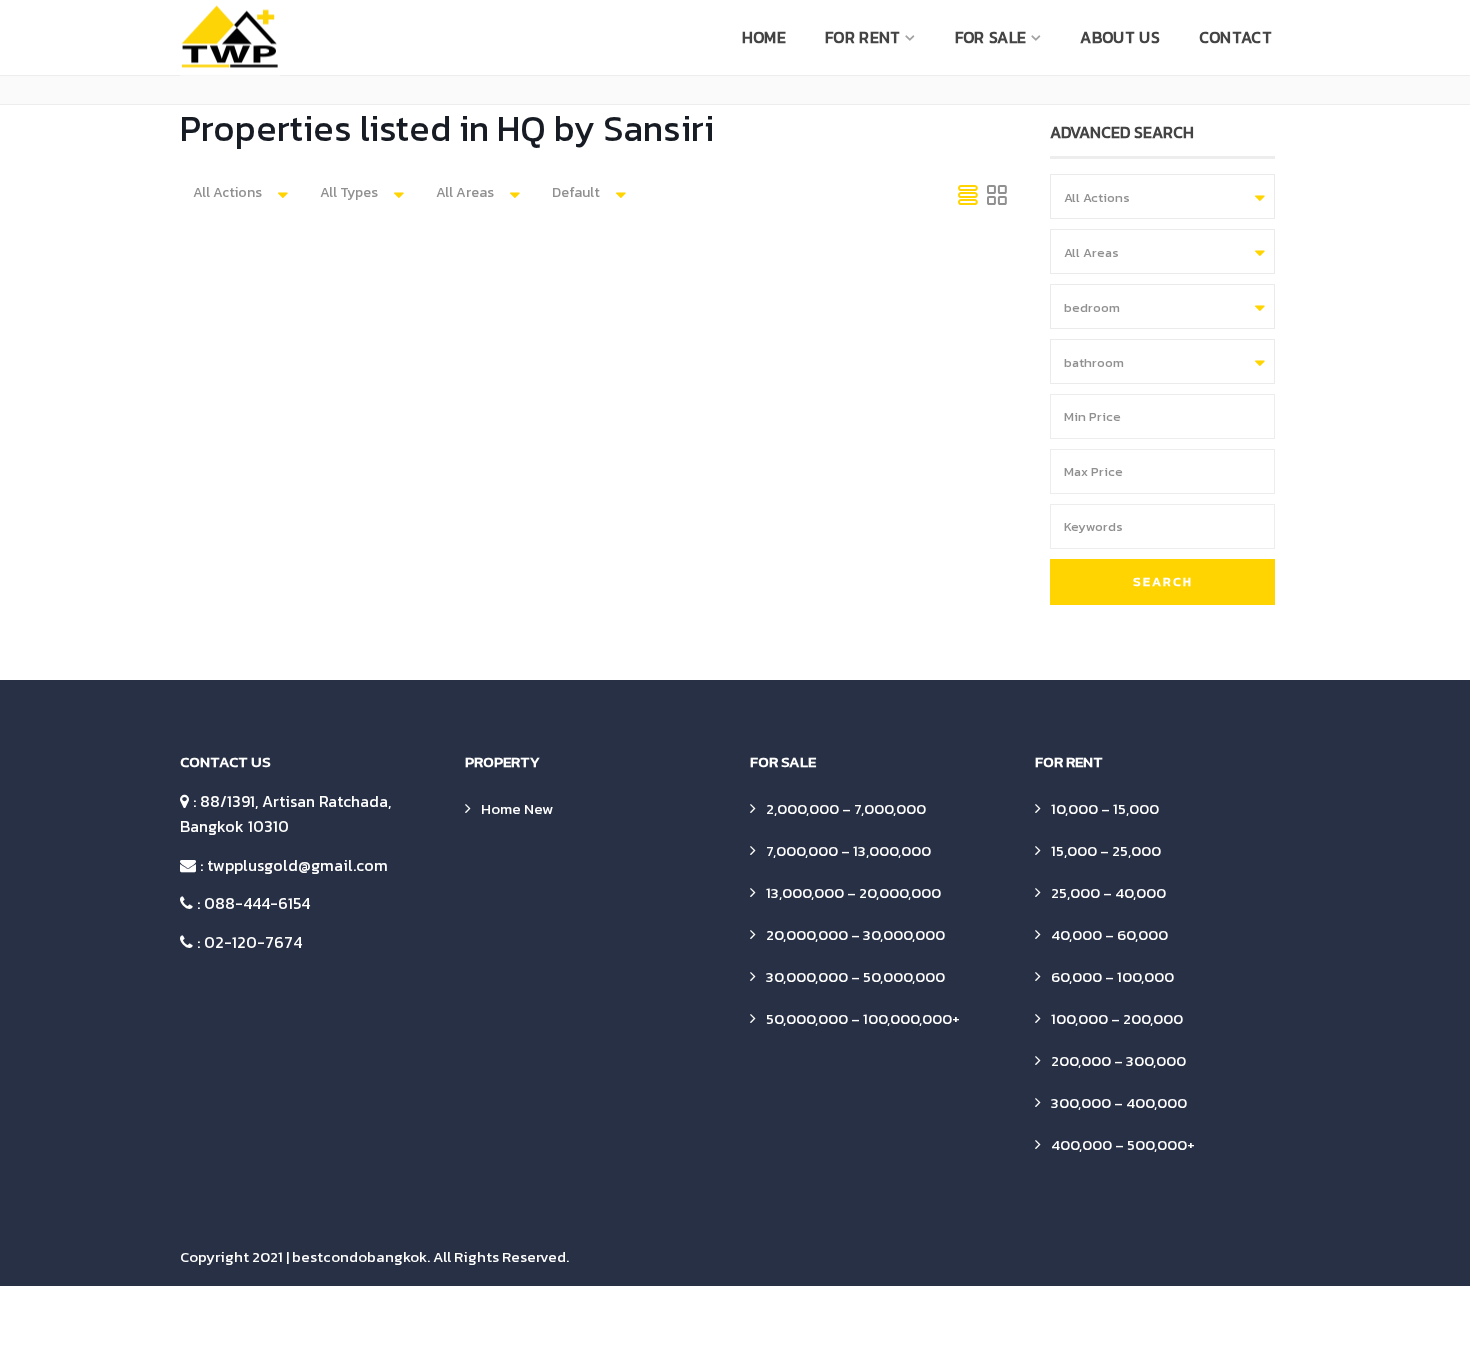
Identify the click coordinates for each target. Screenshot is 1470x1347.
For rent (862, 37)
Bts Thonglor (566, 419)
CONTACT (1235, 37)
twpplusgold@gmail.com (297, 865)
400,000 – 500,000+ (1123, 1144)
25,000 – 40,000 (1108, 892)
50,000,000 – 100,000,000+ (863, 1018)
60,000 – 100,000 (1112, 976)
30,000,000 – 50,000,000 (855, 976)
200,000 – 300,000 (1118, 1060)
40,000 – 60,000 (1109, 934)
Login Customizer (764, 1317)
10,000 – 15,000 (1105, 808)
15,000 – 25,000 (1106, 850)
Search (1163, 581)
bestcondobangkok (359, 1256)
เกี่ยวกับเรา (1261, 1317)
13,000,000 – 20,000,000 (853, 892)
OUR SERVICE (991, 1317)
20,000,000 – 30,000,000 (855, 934)
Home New (517, 808)
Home (764, 37)
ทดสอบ (1184, 1317)
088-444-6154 (257, 903)
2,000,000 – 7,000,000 (846, 808)
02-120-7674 (253, 942)
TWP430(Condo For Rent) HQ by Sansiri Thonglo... (710, 385)
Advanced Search (300, 1317)
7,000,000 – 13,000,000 (848, 850)
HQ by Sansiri (653, 419)
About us (1119, 37)
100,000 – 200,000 (1117, 1018)
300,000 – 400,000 (1119, 1102)
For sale (990, 37)
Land (672, 1317)
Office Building (884, 1317)
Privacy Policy (1096, 1317)
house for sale (589, 1317)
